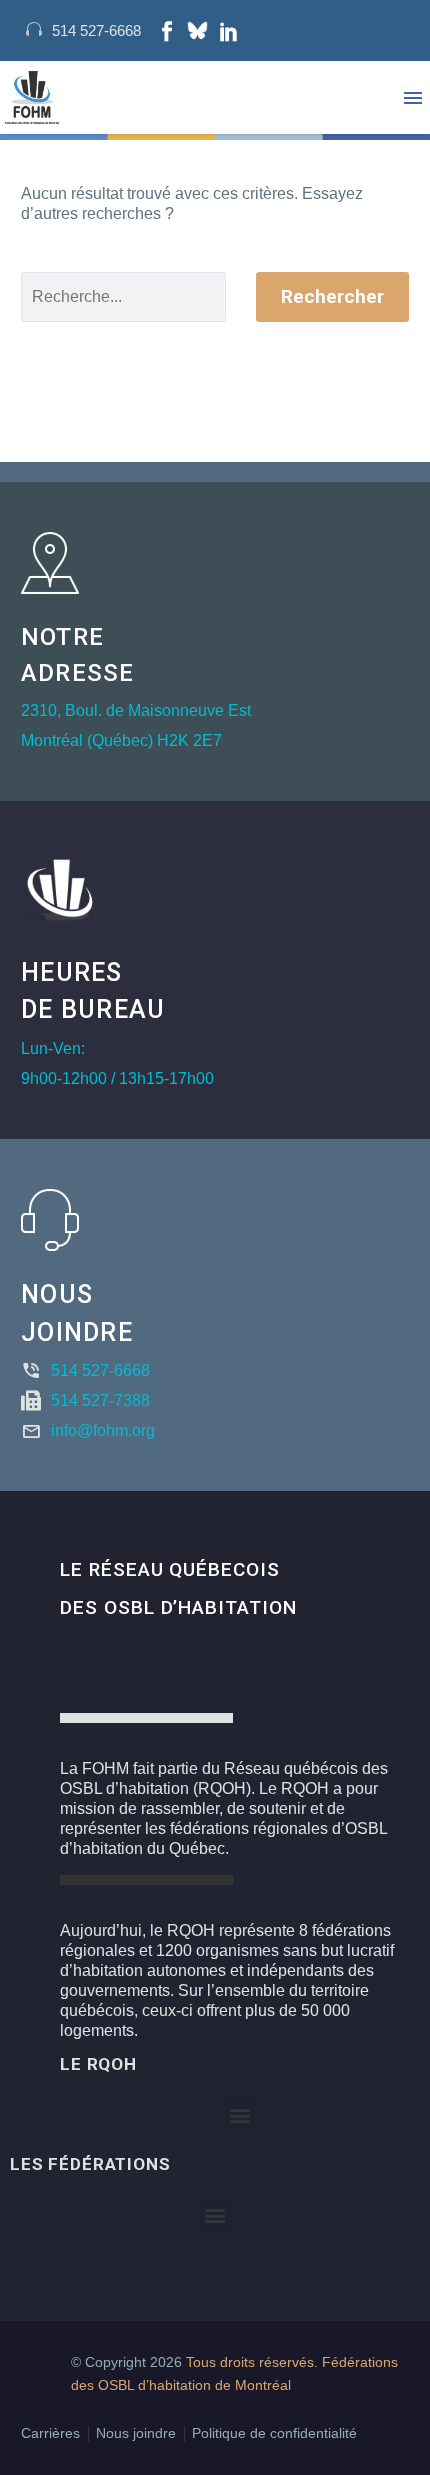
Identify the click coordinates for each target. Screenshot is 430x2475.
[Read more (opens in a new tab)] (83, 30)
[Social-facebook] (167, 31)
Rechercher (332, 296)
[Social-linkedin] (229, 31)
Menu (413, 98)
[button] (240, 2114)
